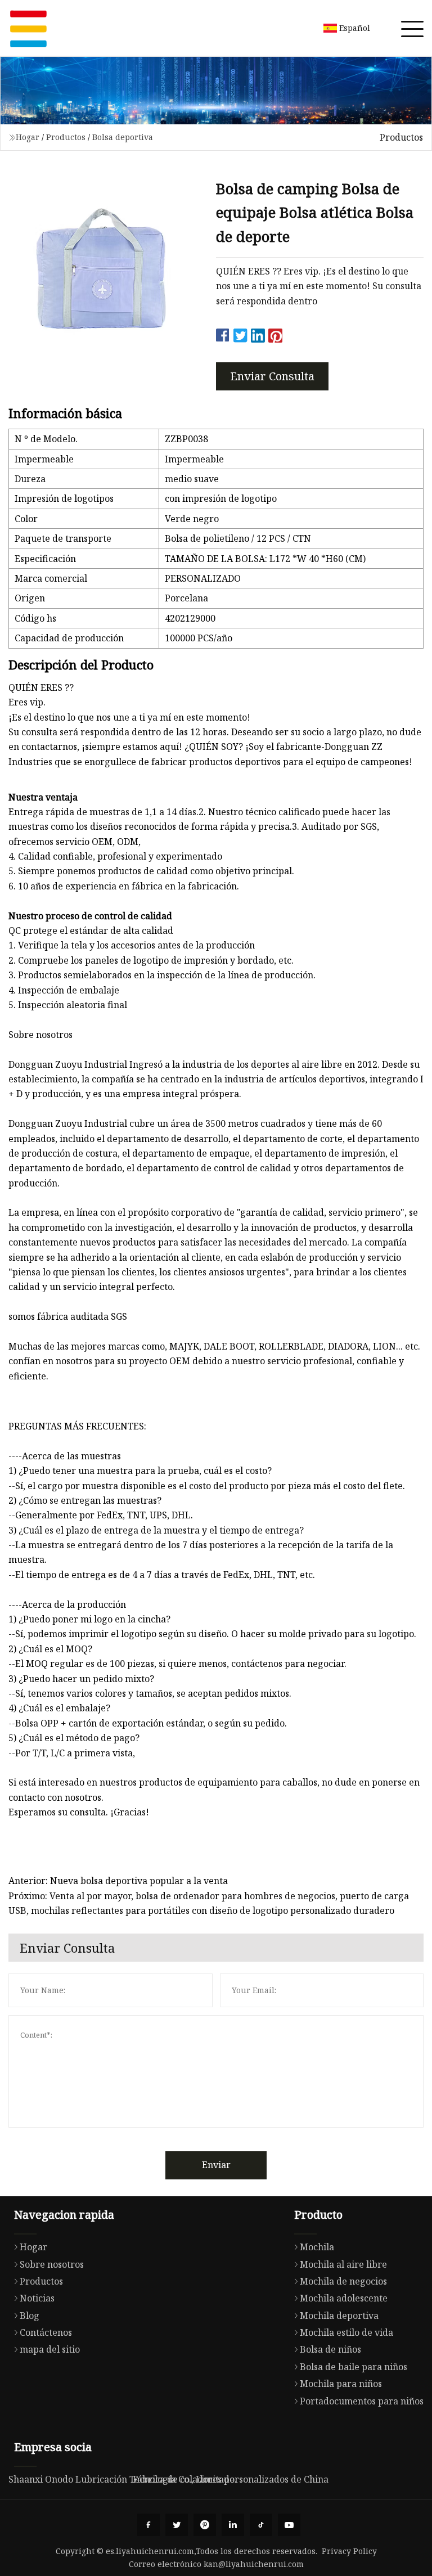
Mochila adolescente (344, 2298)
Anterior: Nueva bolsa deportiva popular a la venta (118, 1881)
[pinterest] (205, 2525)
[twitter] (177, 2525)
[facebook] (148, 2525)
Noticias (37, 2298)
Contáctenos (46, 2332)
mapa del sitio (50, 2349)
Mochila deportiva (339, 2316)
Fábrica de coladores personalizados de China (231, 2479)
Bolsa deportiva (123, 137)
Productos (66, 137)
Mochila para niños (341, 2384)
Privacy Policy (349, 2551)
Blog (30, 2316)
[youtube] (289, 2525)
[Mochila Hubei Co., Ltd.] (28, 28)
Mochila (317, 2247)
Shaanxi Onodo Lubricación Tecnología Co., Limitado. (123, 2479)
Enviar (216, 2165)
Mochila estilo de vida (346, 2332)
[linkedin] (233, 2525)
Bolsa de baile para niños (354, 2367)
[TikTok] (261, 2525)
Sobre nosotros (52, 2264)
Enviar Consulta (272, 376)
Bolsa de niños (330, 2349)
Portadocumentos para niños (362, 2401)
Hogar (28, 137)
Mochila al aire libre (343, 2264)
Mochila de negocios (343, 2281)
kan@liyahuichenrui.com (254, 2564)
